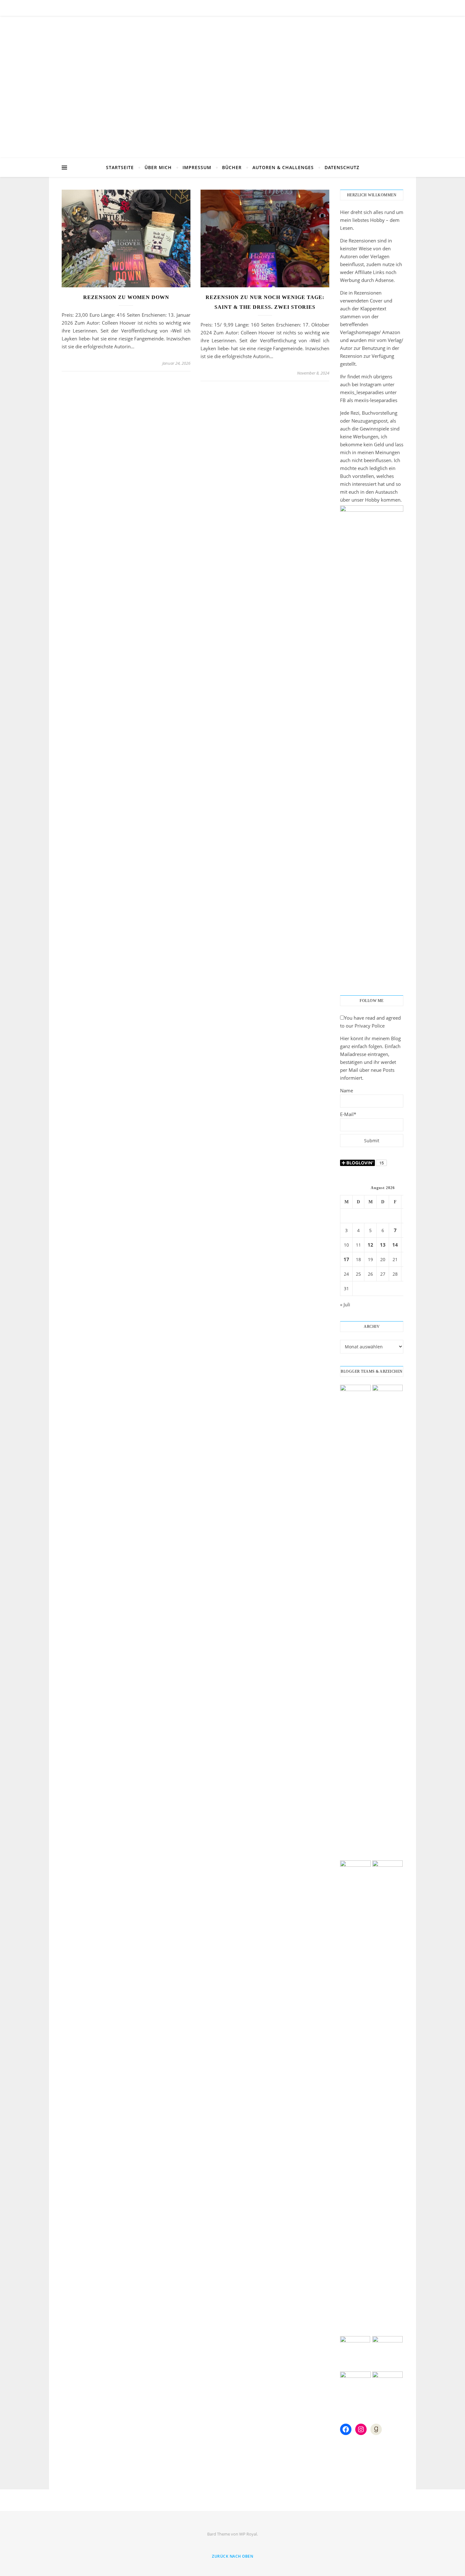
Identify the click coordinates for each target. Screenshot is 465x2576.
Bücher (232, 167)
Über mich (158, 167)
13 (383, 1245)
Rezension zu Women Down (126, 297)
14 (395, 1245)
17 (346, 1259)
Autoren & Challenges (283, 167)
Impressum (197, 167)
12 (370, 1245)
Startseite (120, 167)
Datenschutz (342, 167)
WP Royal (248, 2534)
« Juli (345, 1304)
